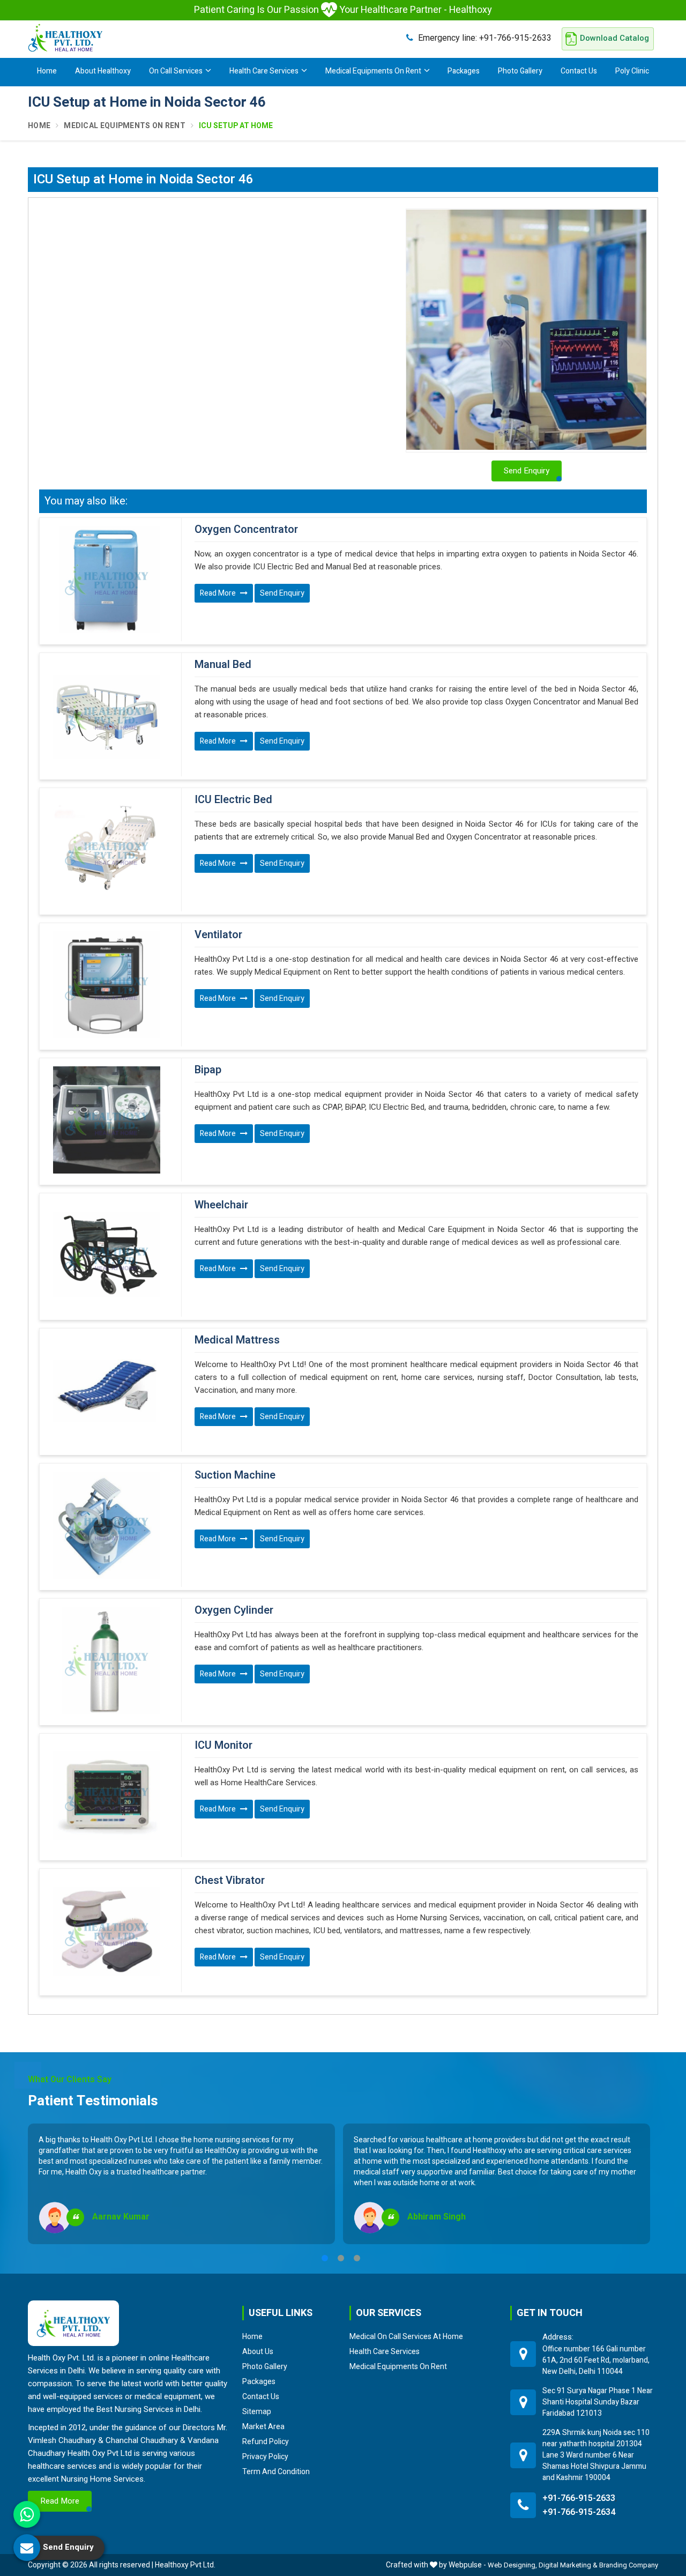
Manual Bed (223, 665)
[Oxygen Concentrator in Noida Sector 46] (106, 580)
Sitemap (257, 2411)
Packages (464, 71)
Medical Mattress (237, 1340)
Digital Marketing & (568, 2565)
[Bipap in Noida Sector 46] (106, 1120)
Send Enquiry (282, 593)
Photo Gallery (520, 71)
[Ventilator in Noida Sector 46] (106, 985)
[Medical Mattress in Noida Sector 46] (106, 1390)
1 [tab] (325, 2258)
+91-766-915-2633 (485, 38)
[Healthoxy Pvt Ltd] (65, 38)
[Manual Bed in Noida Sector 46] (106, 715)
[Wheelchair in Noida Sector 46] (106, 1255)
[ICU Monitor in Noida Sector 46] (106, 1795)
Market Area (263, 2426)
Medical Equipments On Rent (373, 71)
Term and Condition (276, 2471)
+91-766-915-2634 (579, 2512)
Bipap (208, 1070)
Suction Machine (235, 1475)
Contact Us (579, 71)
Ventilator (218, 935)
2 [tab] (341, 2258)
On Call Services (176, 71)
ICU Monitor (223, 1746)
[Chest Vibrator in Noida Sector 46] (106, 1931)
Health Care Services (264, 71)
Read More (219, 593)
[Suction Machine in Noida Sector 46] (106, 1525)
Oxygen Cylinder (234, 1610)
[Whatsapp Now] (27, 2514)
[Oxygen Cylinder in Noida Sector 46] (106, 1660)
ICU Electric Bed (233, 800)
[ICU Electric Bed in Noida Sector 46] (106, 850)
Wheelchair (221, 1205)
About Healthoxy (103, 71)
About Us (258, 2351)
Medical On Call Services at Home (406, 2336)
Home (47, 71)
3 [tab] (357, 2258)
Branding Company (629, 2565)
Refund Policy (266, 2441)
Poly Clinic (632, 71)
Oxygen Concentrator (246, 530)
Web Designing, (512, 2565)
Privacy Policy (265, 2456)
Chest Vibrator (230, 1881)
